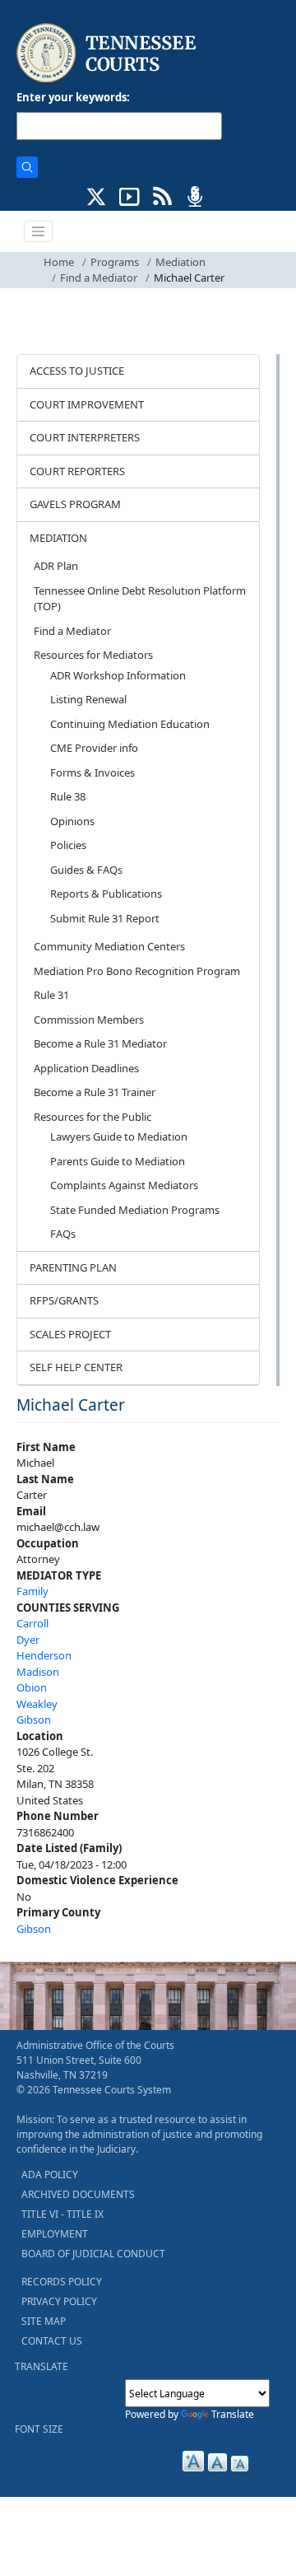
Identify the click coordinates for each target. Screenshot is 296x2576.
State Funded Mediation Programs (135, 1210)
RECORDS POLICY (62, 2282)
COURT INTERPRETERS (85, 437)
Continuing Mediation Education (130, 724)
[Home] (108, 53)
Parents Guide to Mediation (118, 1161)
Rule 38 (68, 796)
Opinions (72, 821)
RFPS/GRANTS (64, 1300)
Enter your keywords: (73, 97)
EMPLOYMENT (55, 2234)
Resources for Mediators (93, 655)
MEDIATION (58, 538)
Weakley (37, 1704)
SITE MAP (44, 2321)
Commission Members (89, 1020)
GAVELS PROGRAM (75, 504)
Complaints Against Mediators (124, 1185)
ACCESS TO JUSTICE (77, 371)
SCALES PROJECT (70, 1334)
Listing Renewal (88, 699)
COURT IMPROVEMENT (87, 404)
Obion (32, 1687)
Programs (115, 262)
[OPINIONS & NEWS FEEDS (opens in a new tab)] (162, 195)
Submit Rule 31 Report (105, 918)
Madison (38, 1672)
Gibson (34, 1720)
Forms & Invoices (92, 772)
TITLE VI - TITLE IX (62, 2214)
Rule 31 (51, 995)
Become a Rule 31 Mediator (100, 1043)
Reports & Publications (106, 894)
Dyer (28, 1640)
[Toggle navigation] (39, 231)
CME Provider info (94, 748)
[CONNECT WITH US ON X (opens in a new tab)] (97, 195)
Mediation (180, 262)
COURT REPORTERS (77, 471)
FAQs (63, 1234)
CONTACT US (52, 2341)
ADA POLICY (50, 2175)
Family (32, 1591)
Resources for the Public (92, 1117)
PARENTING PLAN (73, 1267)
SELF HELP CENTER (76, 1367)
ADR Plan (56, 566)
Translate (233, 2414)
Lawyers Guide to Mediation (119, 1136)
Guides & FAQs (86, 870)
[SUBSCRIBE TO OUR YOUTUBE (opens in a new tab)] (129, 195)
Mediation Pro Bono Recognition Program (137, 971)
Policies (68, 845)
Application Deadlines (86, 1068)
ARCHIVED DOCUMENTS (78, 2194)
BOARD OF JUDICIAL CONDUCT (93, 2254)
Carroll (32, 1623)
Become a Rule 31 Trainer (95, 1092)
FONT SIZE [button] (39, 2429)
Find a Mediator (99, 278)
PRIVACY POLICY (59, 2301)
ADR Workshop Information (118, 675)
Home (59, 262)
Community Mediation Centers (109, 946)
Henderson (44, 1655)
